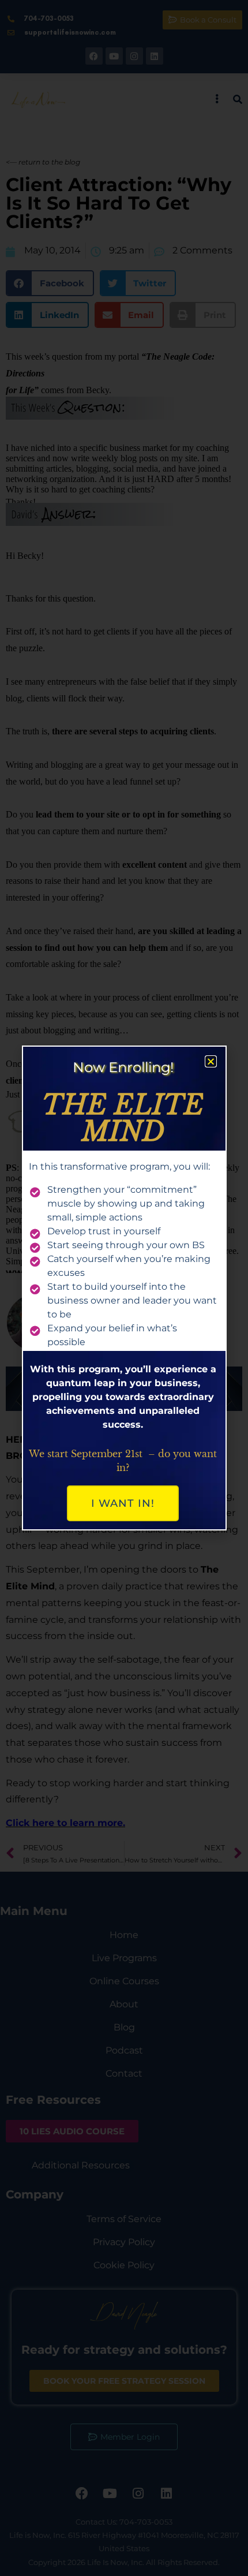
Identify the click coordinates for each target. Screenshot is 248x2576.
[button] (211, 1061)
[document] (124, 1288)
